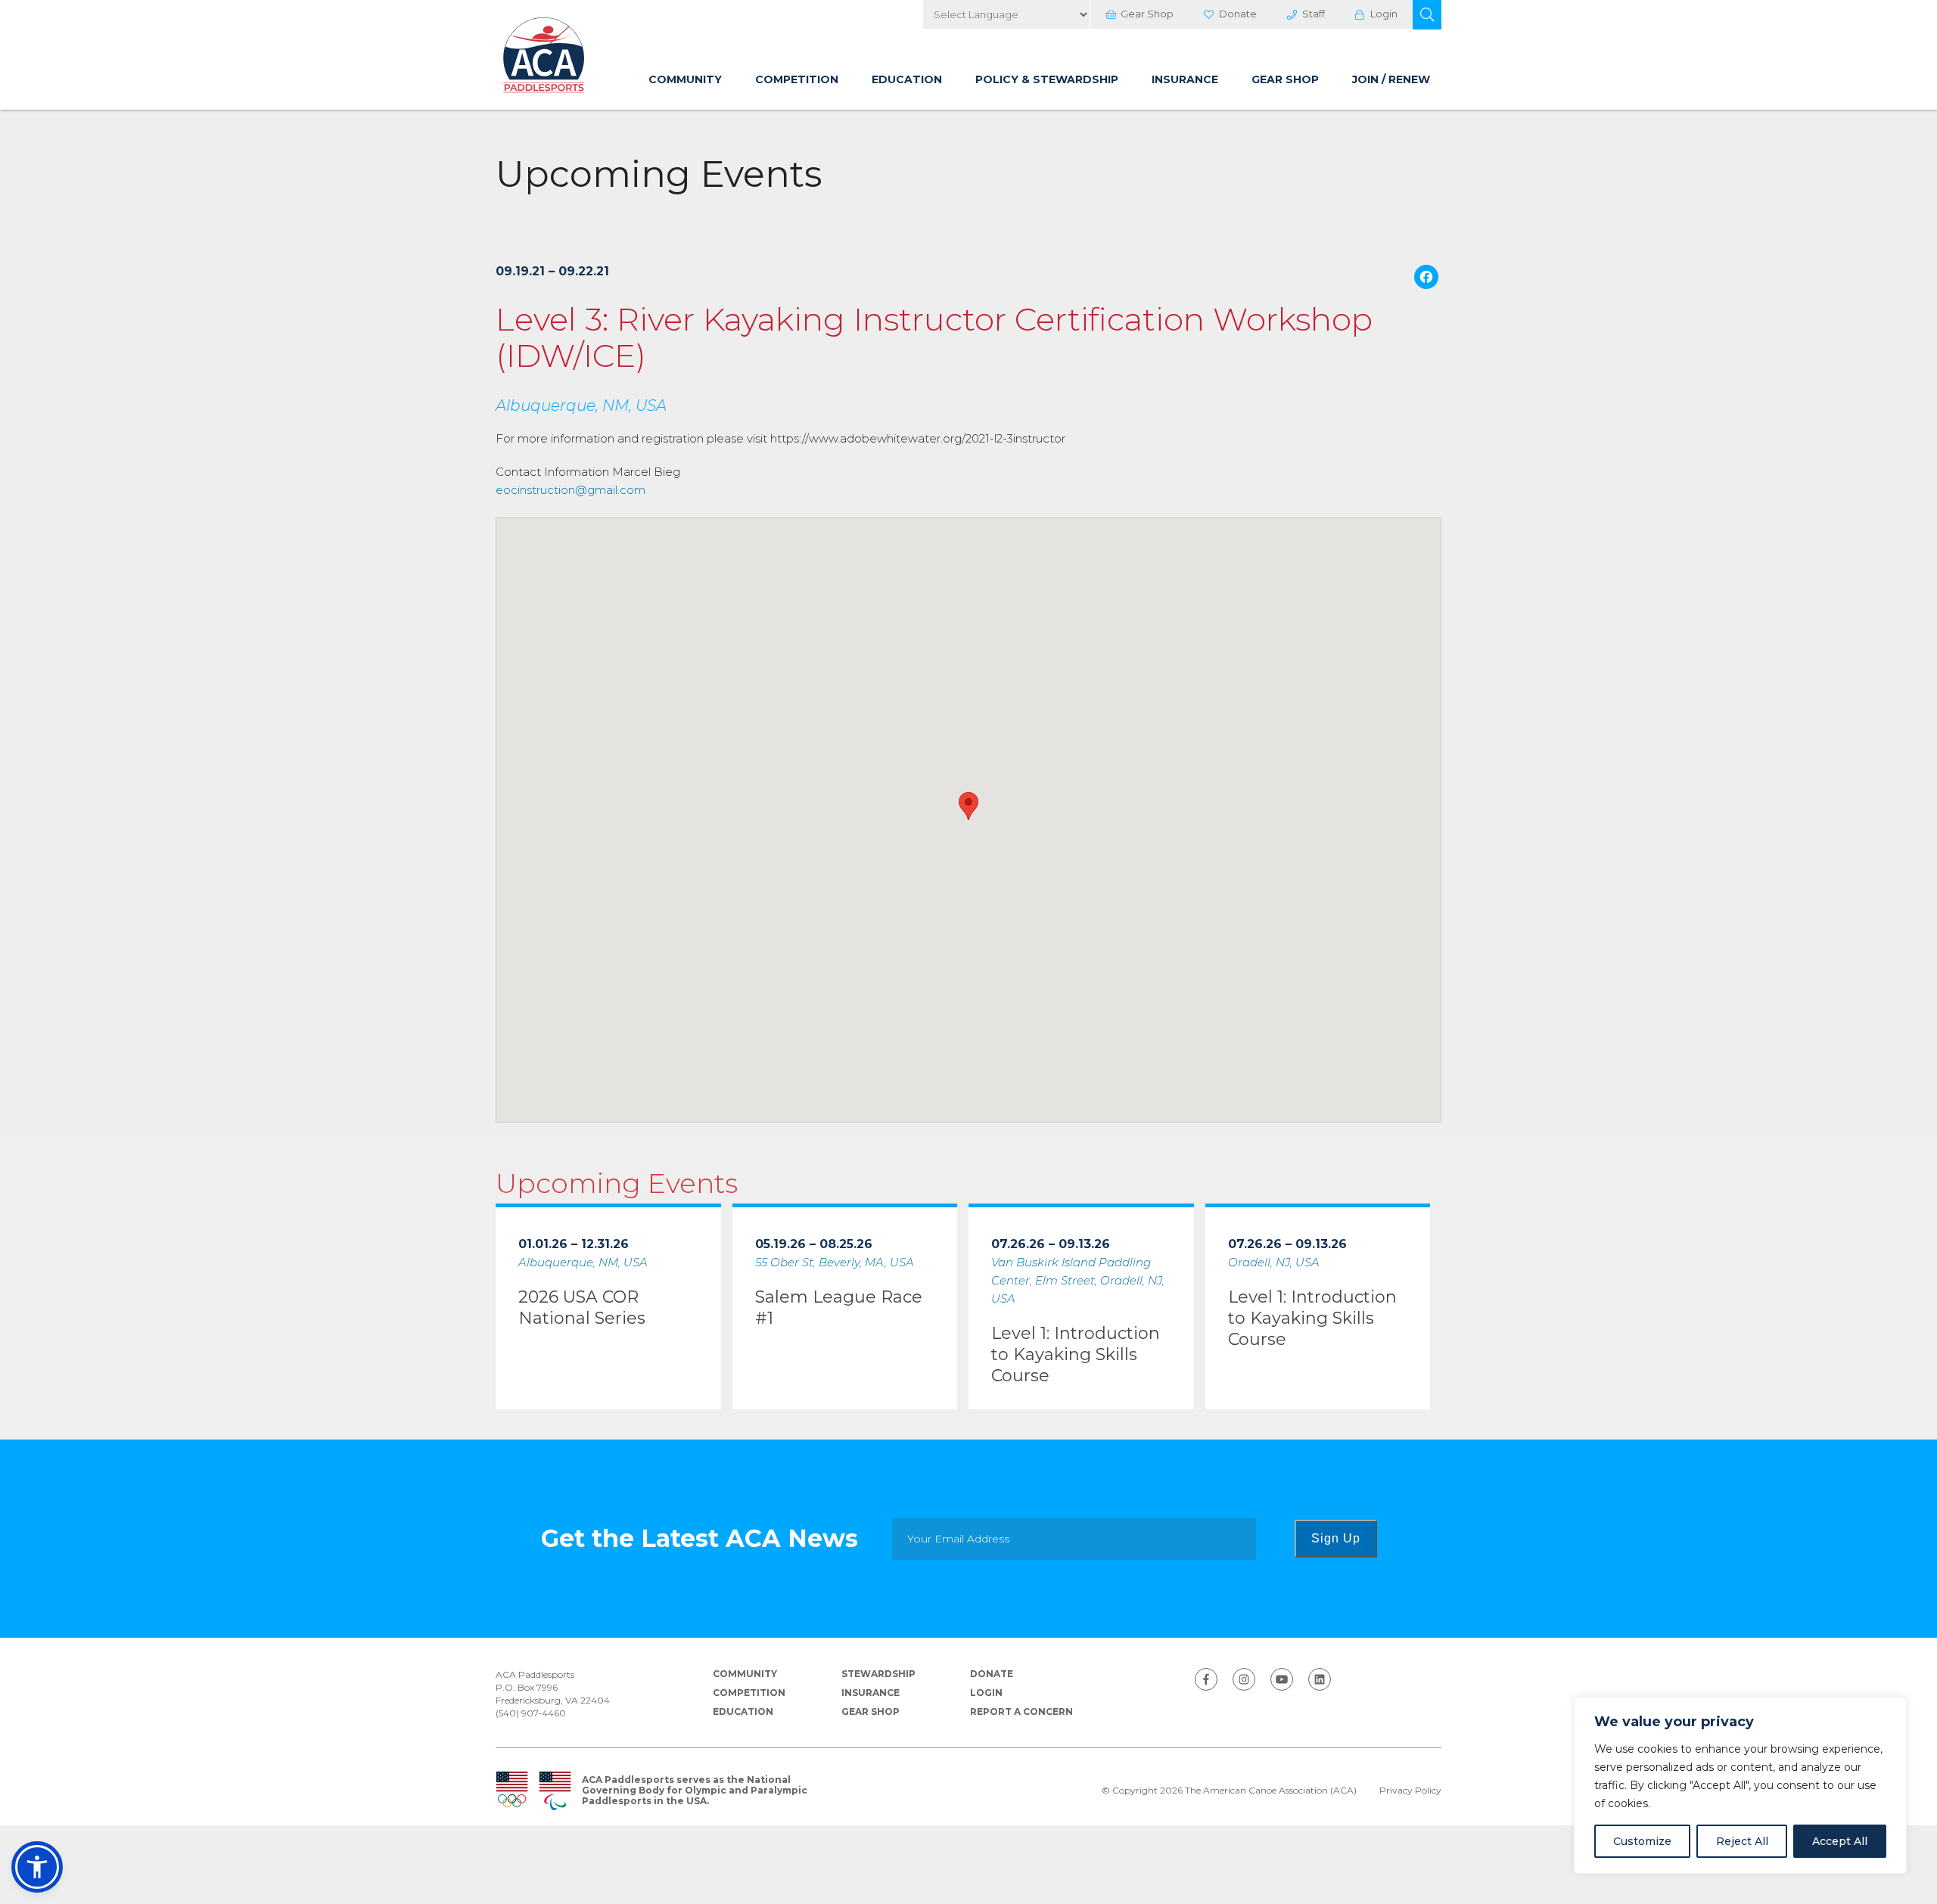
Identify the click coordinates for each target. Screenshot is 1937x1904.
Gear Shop (1147, 14)
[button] (1427, 15)
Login (1384, 14)
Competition (797, 79)
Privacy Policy (1410, 1791)
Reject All (1742, 1841)
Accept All (1840, 1841)
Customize (1642, 1841)
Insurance (1185, 79)
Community (685, 79)
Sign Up (1336, 1538)
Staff (1314, 14)
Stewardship (878, 1674)
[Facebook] (1426, 279)
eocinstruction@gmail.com (571, 490)
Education (907, 79)
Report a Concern (1021, 1711)
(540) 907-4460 (531, 1713)
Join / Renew (1391, 79)
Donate (1238, 14)
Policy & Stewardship (1047, 79)
